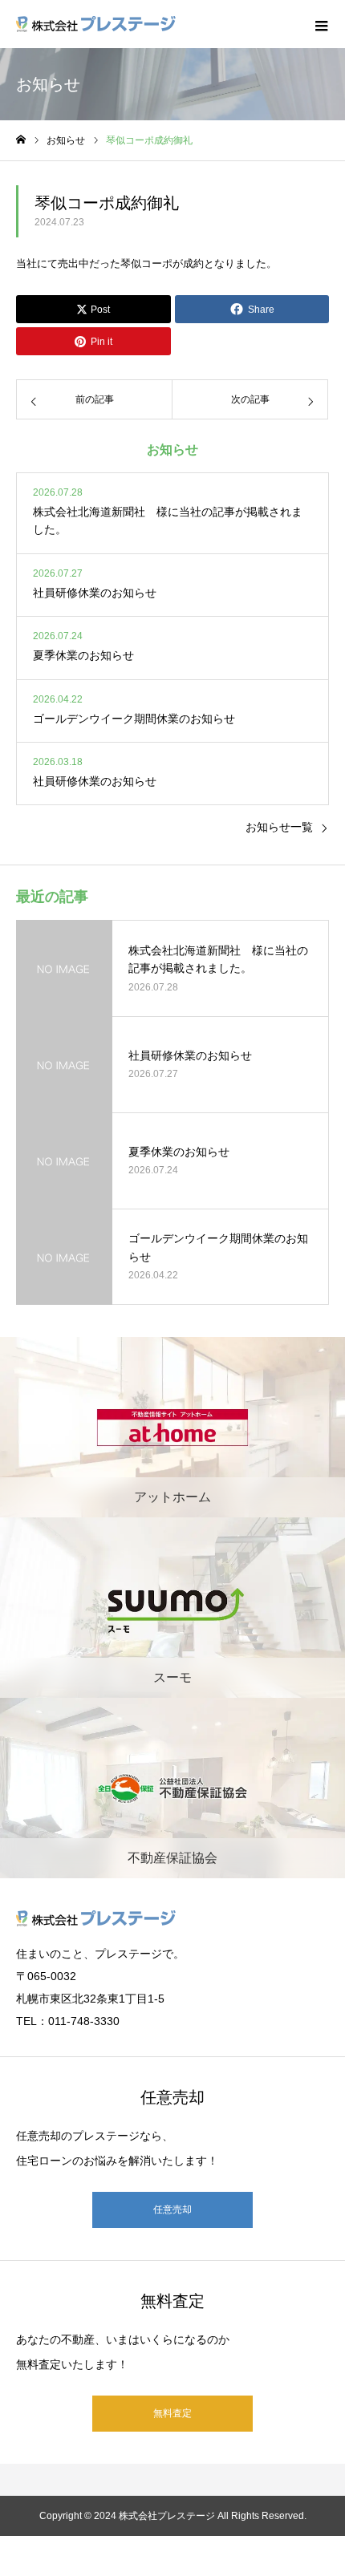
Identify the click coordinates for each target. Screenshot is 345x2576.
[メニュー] (321, 24)
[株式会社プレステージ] (96, 24)
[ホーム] (21, 140)
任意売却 (172, 2209)
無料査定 (172, 2413)
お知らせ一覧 (279, 827)
